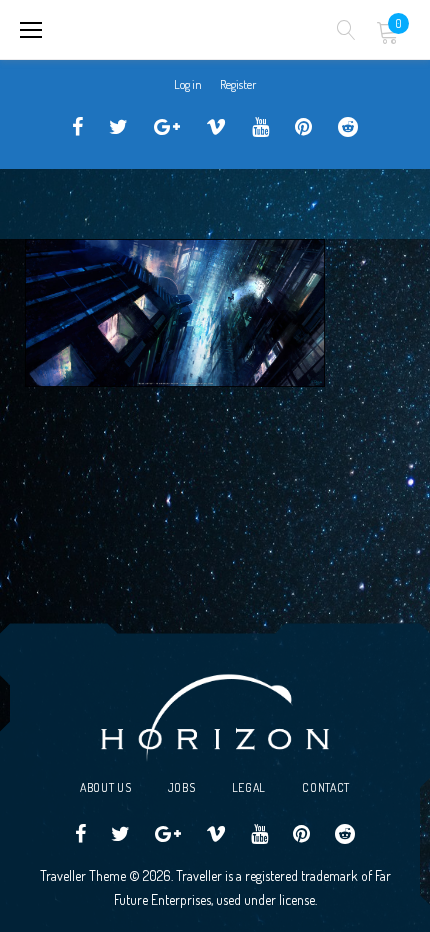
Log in (188, 84)
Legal (249, 787)
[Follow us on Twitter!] (118, 127)
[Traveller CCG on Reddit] (348, 127)
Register (238, 84)
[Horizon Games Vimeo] (216, 127)
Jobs (182, 787)
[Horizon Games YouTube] (260, 127)
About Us (106, 787)
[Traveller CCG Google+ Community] (167, 127)
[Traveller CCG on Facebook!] (77, 127)
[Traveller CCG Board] (303, 127)
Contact (326, 787)
